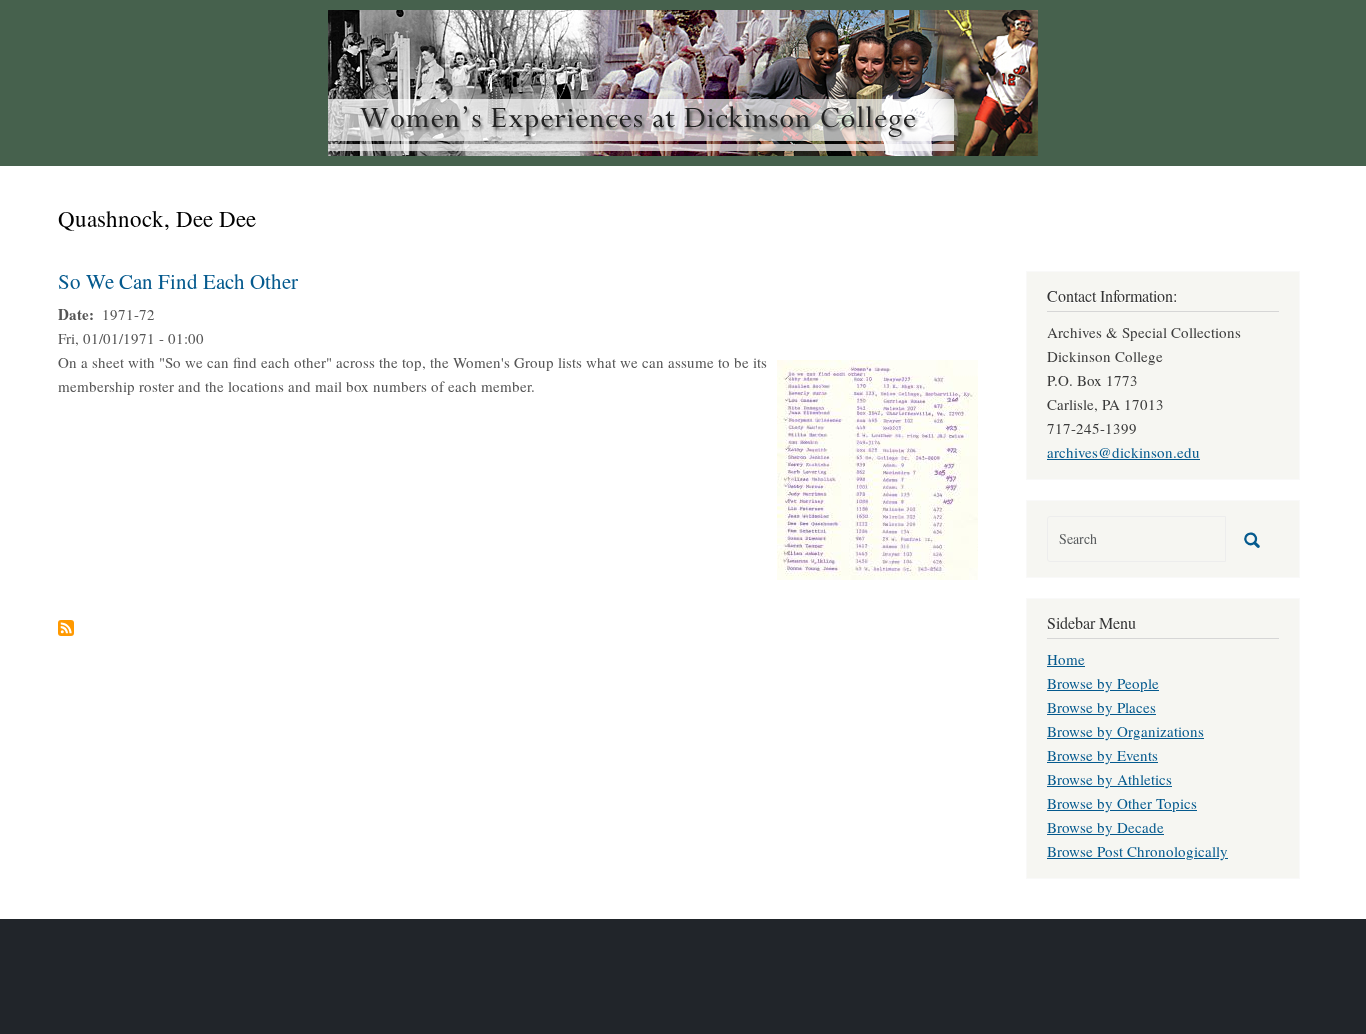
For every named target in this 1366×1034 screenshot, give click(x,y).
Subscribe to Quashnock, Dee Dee (66, 628)
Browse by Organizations (1125, 731)
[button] (877, 467)
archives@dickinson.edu (1123, 452)
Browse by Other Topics (1122, 803)
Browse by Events (1102, 755)
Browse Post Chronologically (1137, 851)
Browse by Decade (1105, 827)
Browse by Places (1101, 707)
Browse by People (1103, 683)
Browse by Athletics (1109, 779)
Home (1066, 659)
